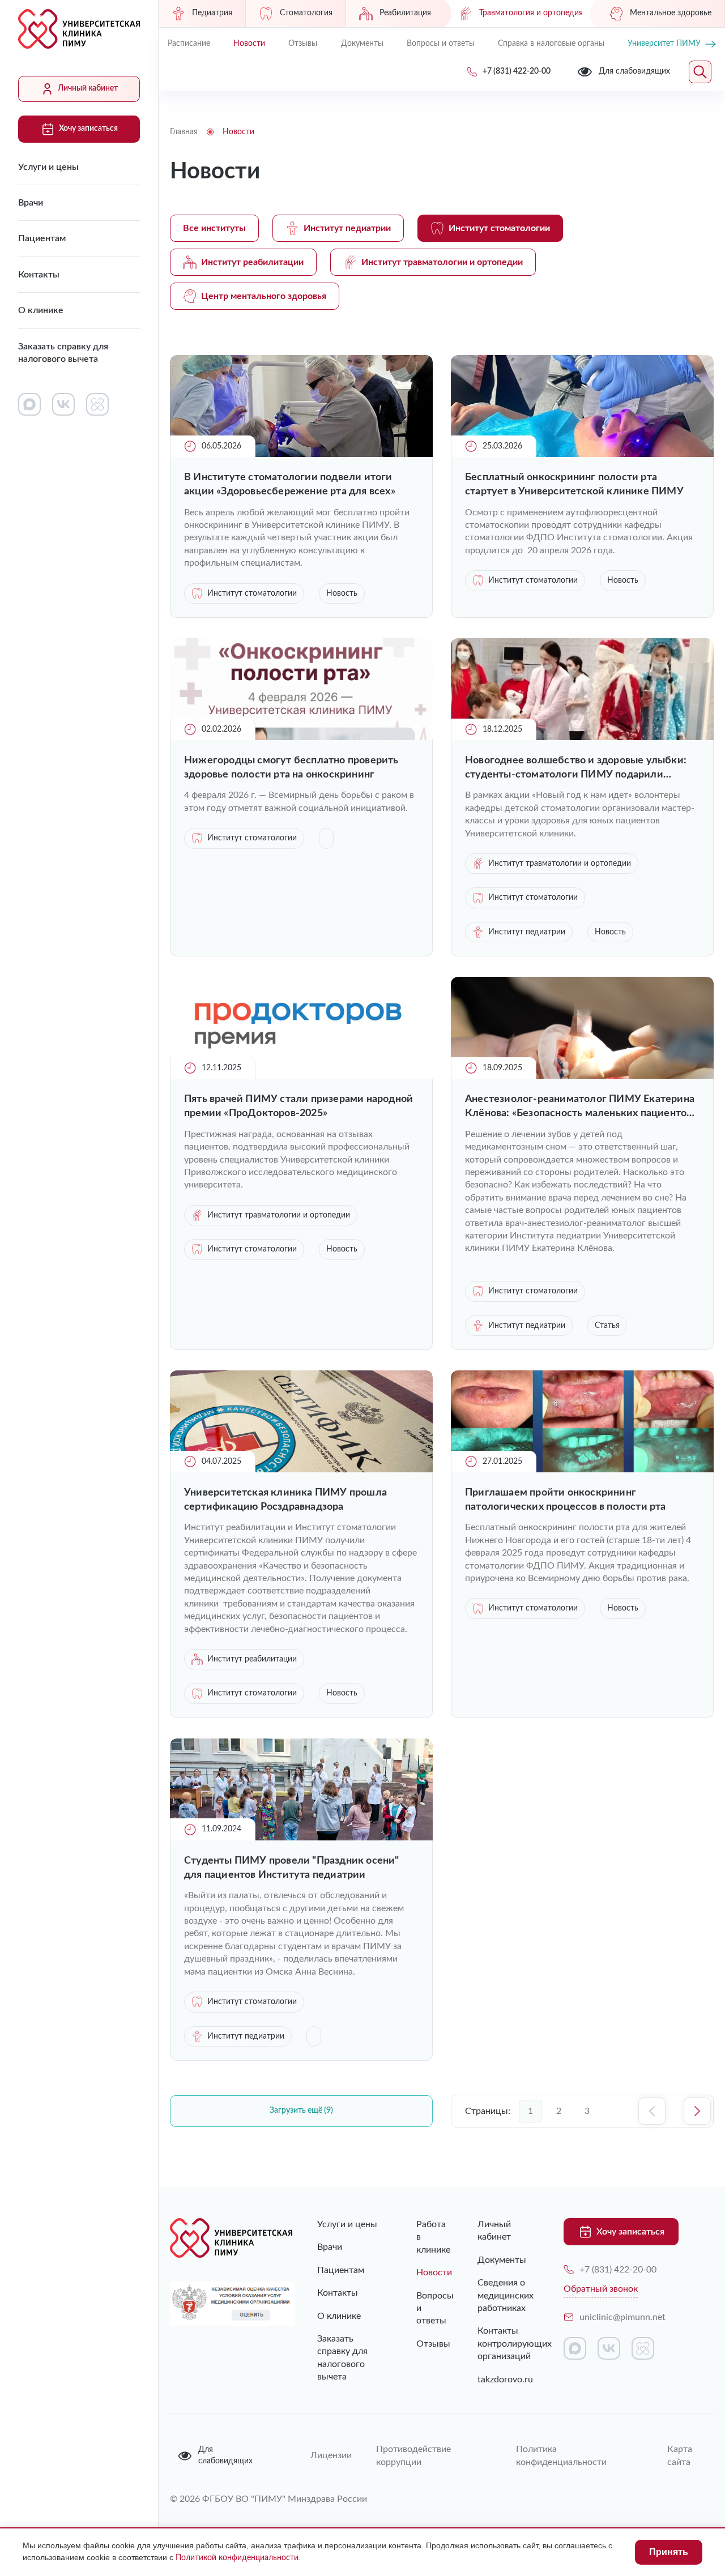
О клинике (41, 310)
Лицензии (330, 2455)
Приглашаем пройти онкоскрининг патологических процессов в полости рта (566, 1500)
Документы (362, 44)
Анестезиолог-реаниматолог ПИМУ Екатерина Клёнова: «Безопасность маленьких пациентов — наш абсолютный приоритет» (580, 1107)
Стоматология (306, 13)
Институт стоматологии (499, 228)
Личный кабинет (88, 88)
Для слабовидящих (225, 2455)
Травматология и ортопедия (531, 13)
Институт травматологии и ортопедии (442, 262)
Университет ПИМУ (664, 44)
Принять (669, 2552)
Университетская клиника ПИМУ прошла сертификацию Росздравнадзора (285, 1500)
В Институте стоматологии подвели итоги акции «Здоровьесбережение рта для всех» (290, 484)
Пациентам (42, 238)
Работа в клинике (424, 2237)
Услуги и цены (48, 167)
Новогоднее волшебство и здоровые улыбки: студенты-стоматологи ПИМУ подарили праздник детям (576, 769)
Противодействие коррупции (413, 2455)
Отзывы (303, 44)
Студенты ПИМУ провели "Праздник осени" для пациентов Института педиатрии (292, 1868)
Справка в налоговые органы (551, 44)
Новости (249, 44)
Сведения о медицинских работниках (504, 2295)
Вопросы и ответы (441, 44)
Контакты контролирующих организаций (504, 2344)
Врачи (31, 203)
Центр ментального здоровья (264, 296)
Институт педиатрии (347, 228)
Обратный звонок (601, 2289)
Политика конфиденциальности (561, 2455)
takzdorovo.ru (504, 2380)
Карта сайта (680, 2455)
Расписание (189, 44)
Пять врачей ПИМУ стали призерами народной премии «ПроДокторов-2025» (298, 1106)
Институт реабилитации (252, 262)
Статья (607, 1326)
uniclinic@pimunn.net (622, 2317)
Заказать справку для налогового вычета (63, 353)
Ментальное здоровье (671, 13)
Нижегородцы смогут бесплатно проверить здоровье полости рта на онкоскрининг (291, 768)
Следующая (697, 2111)
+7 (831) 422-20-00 (618, 2270)
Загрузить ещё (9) (301, 2111)
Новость (342, 593)
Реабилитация (405, 13)
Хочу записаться (88, 129)
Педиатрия (212, 13)
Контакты (39, 275)
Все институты (214, 228)
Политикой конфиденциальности (237, 2558)
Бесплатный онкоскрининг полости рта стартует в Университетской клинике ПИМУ (574, 484)
